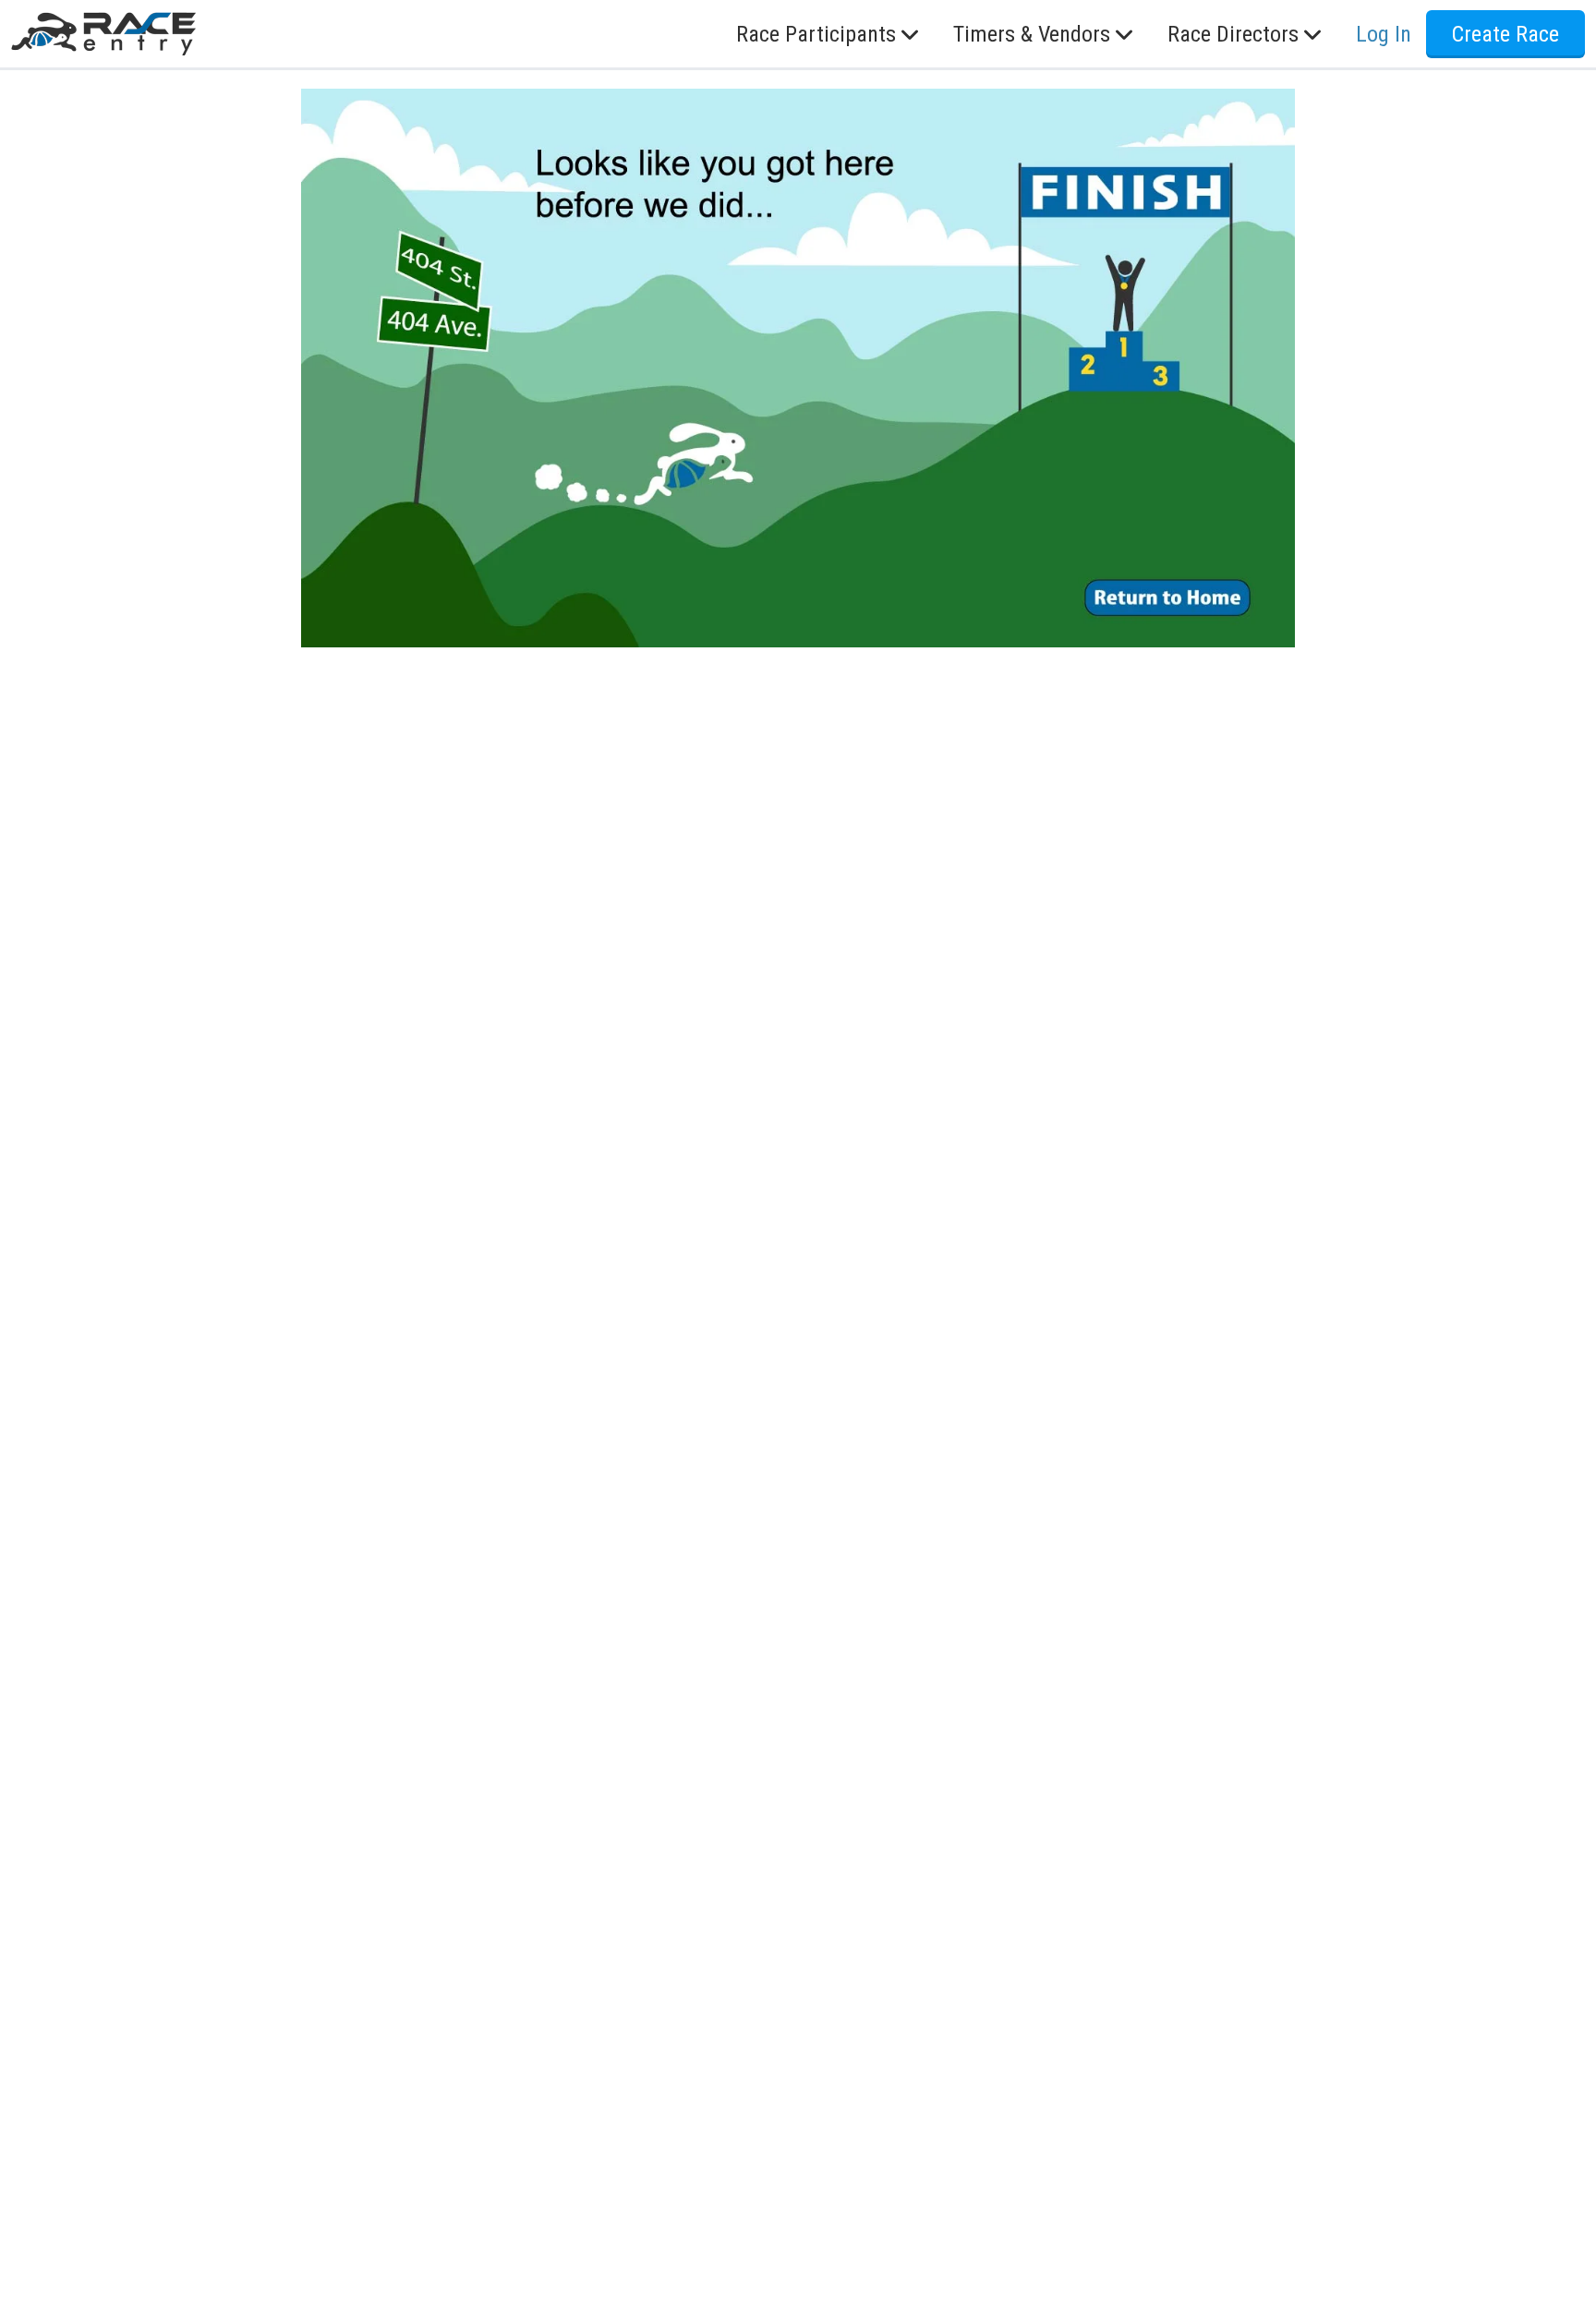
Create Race (1505, 34)
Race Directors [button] (1233, 34)
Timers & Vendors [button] (1032, 34)
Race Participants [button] (816, 34)
